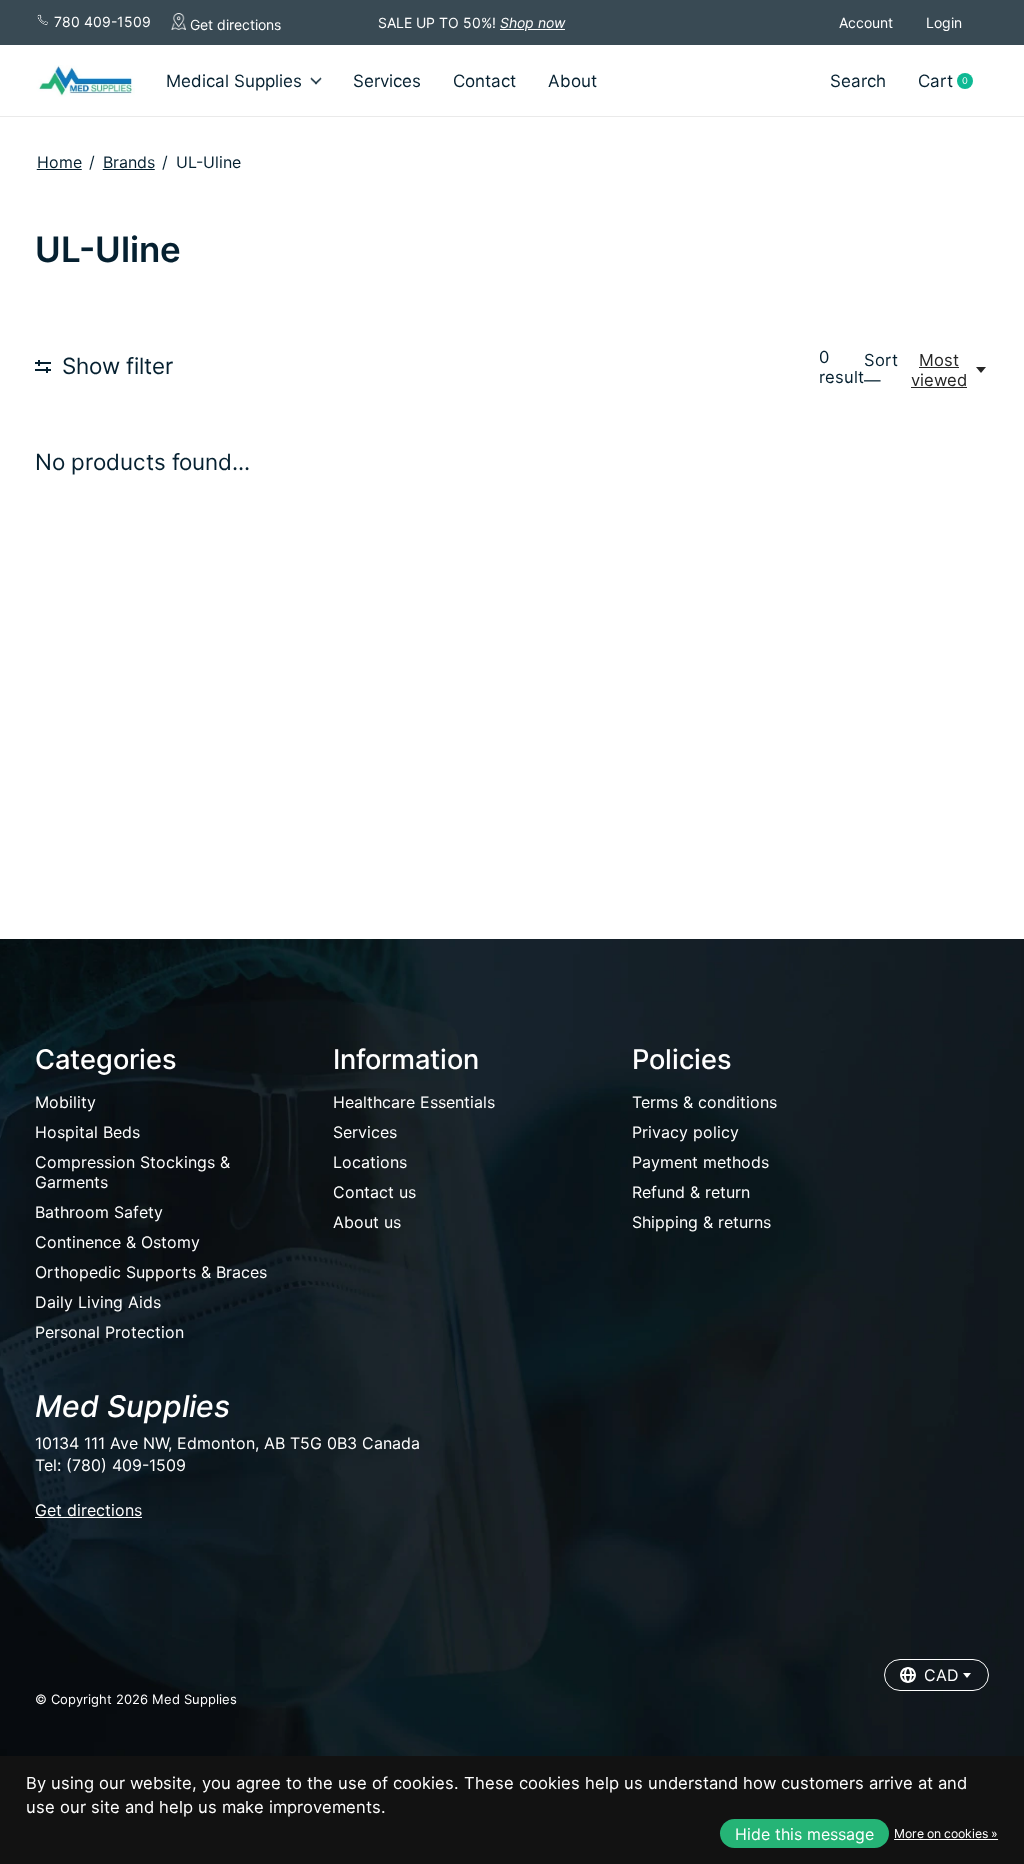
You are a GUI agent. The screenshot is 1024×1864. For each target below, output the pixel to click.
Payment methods (700, 1162)
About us (367, 1222)
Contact (484, 81)
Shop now (532, 22)
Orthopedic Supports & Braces (151, 1272)
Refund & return (691, 1192)
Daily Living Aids (98, 1302)
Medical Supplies (234, 81)
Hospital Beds (87, 1132)
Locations (370, 1162)
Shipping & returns (701, 1222)
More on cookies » (946, 1833)
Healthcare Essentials (414, 1102)
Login (944, 22)
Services (387, 81)
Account (866, 22)
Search (858, 81)
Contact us (374, 1192)
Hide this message (804, 1834)
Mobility (65, 1102)
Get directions (233, 24)
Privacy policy (685, 1132)
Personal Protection (109, 1332)
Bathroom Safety (99, 1212)
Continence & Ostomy (117, 1242)
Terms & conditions (704, 1102)
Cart (953, 81)
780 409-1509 (100, 21)
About (572, 81)
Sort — (881, 370)
